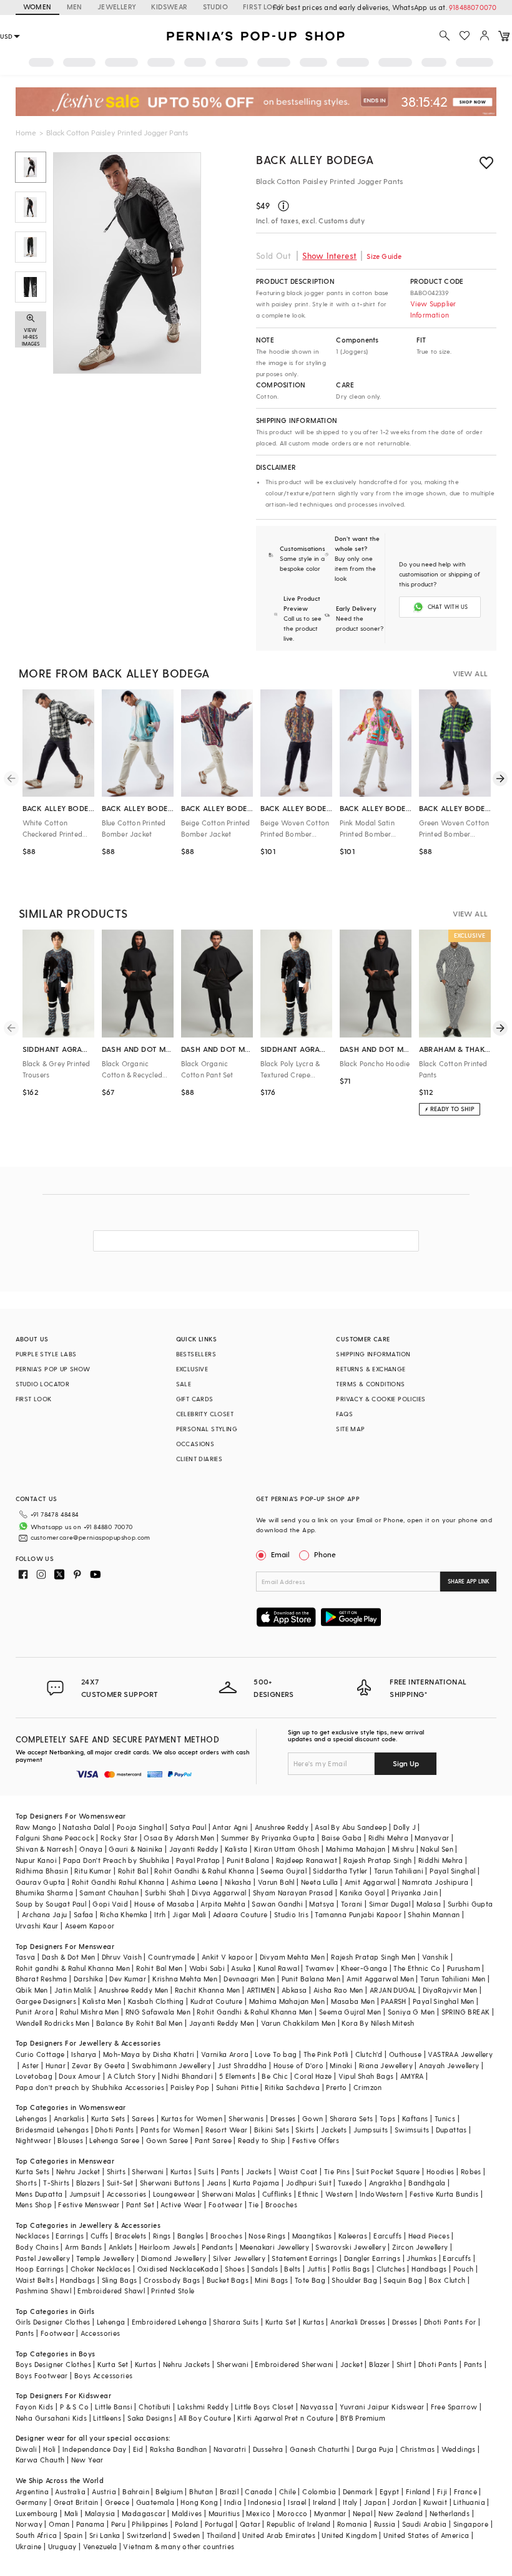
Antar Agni (230, 1827)
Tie (254, 2204)
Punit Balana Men (311, 1979)
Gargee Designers (46, 2001)
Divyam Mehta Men (292, 1957)
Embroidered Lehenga (170, 2322)
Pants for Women (170, 2130)
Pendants (217, 2247)
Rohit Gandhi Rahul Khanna (118, 1882)
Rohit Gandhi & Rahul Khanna (204, 1871)
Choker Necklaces (101, 2269)
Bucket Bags (228, 2280)
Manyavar (432, 1838)
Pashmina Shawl (44, 2291)
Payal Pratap (198, 1860)
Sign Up (406, 1763)
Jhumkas (421, 2258)
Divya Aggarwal (219, 1893)
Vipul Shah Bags (366, 2076)
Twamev (320, 1968)
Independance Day (94, 2449)
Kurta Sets (108, 2118)
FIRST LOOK (263, 7)
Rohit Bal (133, 1871)
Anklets (121, 2247)
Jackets (334, 2130)
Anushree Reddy (282, 1827)
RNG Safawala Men (158, 2012)
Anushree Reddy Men (134, 1990)
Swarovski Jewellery (351, 2247)
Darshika (88, 1979)
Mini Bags (272, 2280)
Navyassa (317, 2407)
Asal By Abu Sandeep (351, 1827)
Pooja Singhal (140, 1827)
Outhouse (405, 2054)
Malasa (429, 1904)
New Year (87, 2460)
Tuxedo (350, 2183)
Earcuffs (387, 2236)
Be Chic (275, 2076)
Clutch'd (369, 2054)
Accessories (126, 2194)
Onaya (91, 1849)
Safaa (84, 1914)
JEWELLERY (117, 7)
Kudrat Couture (217, 2001)
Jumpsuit (85, 2194)
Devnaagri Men (249, 1979)
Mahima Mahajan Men (287, 2001)
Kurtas (181, 2171)
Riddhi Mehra (441, 1860)
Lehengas (32, 2118)
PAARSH (393, 2001)
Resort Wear (226, 2130)
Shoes (235, 2269)
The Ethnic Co (417, 1968)
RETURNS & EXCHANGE (371, 1369)
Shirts (116, 2171)
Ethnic (308, 2194)
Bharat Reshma (42, 1979)
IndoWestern (381, 2194)
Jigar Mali (190, 1914)
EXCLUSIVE (192, 1369)
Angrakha (386, 2183)
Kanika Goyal (362, 1893)
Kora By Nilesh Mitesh (378, 2023)
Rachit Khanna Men (208, 1990)
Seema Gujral (283, 1871)
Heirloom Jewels (167, 2247)
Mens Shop (34, 2204)
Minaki (341, 2065)
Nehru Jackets (187, 2364)
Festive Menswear (89, 2204)
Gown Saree (167, 2140)
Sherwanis (246, 2118)
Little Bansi (114, 2407)
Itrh (160, 1914)
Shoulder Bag (354, 2280)
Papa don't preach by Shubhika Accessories (90, 2087)
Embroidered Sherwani (294, 2364)
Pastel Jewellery (43, 2258)
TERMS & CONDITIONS (370, 1384)
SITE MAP (350, 1429)
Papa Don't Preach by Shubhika (116, 1860)
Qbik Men (32, 1990)
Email (280, 1554)
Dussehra (268, 2449)
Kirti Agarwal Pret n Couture (285, 2418)
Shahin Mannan (434, 1914)
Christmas (418, 2449)
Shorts (26, 2183)
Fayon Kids (35, 2407)
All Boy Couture (205, 2418)
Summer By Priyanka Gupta (268, 1838)
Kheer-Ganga (364, 1968)
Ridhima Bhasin (42, 1871)
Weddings (459, 2449)
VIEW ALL (470, 673)
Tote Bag (310, 2280)
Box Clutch (447, 2280)
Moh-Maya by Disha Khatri (149, 2054)
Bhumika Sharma (45, 1893)
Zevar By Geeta (99, 2065)
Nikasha (238, 1882)
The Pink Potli (326, 2054)
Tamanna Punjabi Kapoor (358, 1914)
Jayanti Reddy (194, 1849)
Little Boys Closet (264, 2407)
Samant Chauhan (109, 1893)
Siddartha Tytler (340, 1871)
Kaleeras (353, 2236)
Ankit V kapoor (228, 1957)
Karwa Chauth (40, 2460)
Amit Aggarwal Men (380, 1979)
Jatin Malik (73, 1990)
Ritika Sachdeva (292, 2087)
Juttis (317, 2269)
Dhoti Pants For (450, 2322)
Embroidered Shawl (111, 2291)
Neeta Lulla (319, 1882)
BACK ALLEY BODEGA (315, 159)
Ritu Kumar (93, 1871)
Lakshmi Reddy (203, 2407)
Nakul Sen (437, 1849)
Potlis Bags (351, 2269)
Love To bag (276, 2054)
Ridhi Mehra (388, 1838)
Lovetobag (34, 2076)
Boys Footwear (42, 2375)
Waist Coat (298, 2171)
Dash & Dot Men (69, 1957)
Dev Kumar (128, 1979)
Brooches (281, 2204)
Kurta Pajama (256, 2183)
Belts (292, 2269)
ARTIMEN (261, 1990)
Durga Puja (375, 2449)
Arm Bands (84, 2247)
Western (339, 2194)
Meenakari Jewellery (275, 2247)
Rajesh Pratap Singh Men (373, 1957)
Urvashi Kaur (37, 1926)
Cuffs (100, 2236)
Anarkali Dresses (358, 2322)
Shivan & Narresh (44, 1849)
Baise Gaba (342, 1838)
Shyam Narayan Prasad (293, 1893)
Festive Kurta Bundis (444, 2194)
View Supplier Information (433, 309)
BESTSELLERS (196, 1354)
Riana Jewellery (386, 2065)
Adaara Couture (240, 1914)
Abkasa (294, 1990)
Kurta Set (281, 2322)
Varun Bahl (276, 1882)
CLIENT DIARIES (199, 1459)
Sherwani (148, 2171)
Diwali (26, 2449)
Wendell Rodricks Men (53, 2023)
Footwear (225, 2204)
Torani (352, 1904)
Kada (209, 2269)
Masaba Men (353, 2001)
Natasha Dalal (86, 1827)
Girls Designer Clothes (53, 2322)
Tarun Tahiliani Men (453, 1979)
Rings (162, 2236)
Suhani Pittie (237, 2087)
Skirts (305, 2130)
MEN (75, 7)
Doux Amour (80, 2076)
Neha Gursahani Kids (52, 2418)
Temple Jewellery (105, 2258)
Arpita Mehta (223, 1904)
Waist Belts (35, 2280)
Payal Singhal (452, 1871)
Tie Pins (337, 2171)
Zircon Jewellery (420, 2247)
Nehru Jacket (78, 2171)
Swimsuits (412, 2130)
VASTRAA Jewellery (460, 2054)
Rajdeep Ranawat (307, 1860)
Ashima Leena (195, 1882)
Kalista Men (102, 2001)
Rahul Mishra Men (89, 2012)
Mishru (403, 1849)
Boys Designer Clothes (53, 2364)
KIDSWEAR (169, 7)
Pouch (464, 2269)
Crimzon (368, 2087)
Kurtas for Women (192, 2118)
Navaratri (230, 2449)
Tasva (26, 1957)
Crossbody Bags (172, 2280)
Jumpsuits (371, 2130)
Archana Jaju (45, 1914)
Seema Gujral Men (350, 2012)
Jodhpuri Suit (309, 2183)
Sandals (264, 2269)
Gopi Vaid (110, 1904)
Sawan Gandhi (277, 1904)
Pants (230, 2171)
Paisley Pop (190, 2087)
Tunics (445, 2118)
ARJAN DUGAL (393, 1990)
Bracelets (131, 2236)
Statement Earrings (304, 2258)
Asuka (241, 1968)
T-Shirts (56, 2183)
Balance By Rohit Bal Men (140, 2023)
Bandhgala (427, 2183)
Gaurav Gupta (41, 1882)
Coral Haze (313, 2076)
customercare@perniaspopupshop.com (91, 1537)
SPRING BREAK (466, 2012)
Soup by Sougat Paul (51, 1904)
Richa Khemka (124, 1914)
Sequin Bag (403, 2280)
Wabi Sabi (207, 1968)
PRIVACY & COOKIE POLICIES (381, 1399)
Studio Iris (291, 1914)
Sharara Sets (352, 2118)
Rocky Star (119, 1838)
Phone (325, 1554)
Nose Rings (267, 2236)
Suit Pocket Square (388, 2171)
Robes (471, 2171)
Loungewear (174, 2194)
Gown (313, 2118)
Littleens (107, 2418)
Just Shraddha (242, 2065)
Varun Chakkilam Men (298, 2023)
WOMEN (37, 7)
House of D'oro (299, 2065)
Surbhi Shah (165, 1893)
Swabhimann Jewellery (171, 2065)
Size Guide (384, 256)
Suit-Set (120, 2183)
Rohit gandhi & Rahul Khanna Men (73, 1968)
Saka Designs (150, 2418)
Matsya (322, 1904)
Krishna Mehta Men (185, 1979)
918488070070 (473, 7)
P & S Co (74, 2407)
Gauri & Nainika (135, 1849)
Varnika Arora (225, 2054)
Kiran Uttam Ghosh (287, 1849)
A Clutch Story (132, 2076)
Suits (206, 2171)
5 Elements (237, 2076)
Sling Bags (120, 2280)
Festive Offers (316, 2140)
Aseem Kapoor (90, 1926)
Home (26, 132)
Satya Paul (188, 1827)
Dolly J (405, 1827)
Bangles (191, 2236)
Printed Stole (173, 2291)
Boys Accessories (103, 2375)
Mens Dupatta (39, 2194)
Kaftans (415, 2118)
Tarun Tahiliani (399, 1871)
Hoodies (441, 2171)
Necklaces (33, 2236)
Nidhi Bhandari (187, 2076)
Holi (50, 2449)
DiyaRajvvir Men (450, 1990)
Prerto (336, 2087)
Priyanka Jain (415, 1893)
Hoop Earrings (40, 2269)
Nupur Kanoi (36, 1860)
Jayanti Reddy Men (222, 2023)
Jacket (352, 2364)
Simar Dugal (390, 1904)
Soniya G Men (411, 2012)
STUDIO (215, 7)
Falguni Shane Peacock (55, 1838)
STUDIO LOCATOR (43, 1384)
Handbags (429, 2269)
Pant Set (140, 2204)
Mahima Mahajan (356, 1849)
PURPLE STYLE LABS (46, 1354)
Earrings (70, 2236)
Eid (138, 2449)
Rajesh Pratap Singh (378, 1860)
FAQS (344, 1414)
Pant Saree (213, 2140)
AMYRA (412, 2076)
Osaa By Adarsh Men (179, 1838)
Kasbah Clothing (156, 2001)
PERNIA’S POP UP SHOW (53, 1369)
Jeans (217, 2183)
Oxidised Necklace (169, 2269)
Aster (31, 2065)
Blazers (88, 2183)
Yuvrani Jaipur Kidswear (382, 2407)
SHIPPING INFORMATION (373, 1354)
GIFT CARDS (195, 1399)
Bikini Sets (272, 2130)
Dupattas (451, 2130)
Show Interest (329, 255)
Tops (388, 2118)
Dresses (283, 2118)
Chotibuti (155, 2407)
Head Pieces (429, 2236)
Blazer (379, 2364)
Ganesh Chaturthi (320, 2449)
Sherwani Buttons (170, 2183)
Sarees (143, 2118)
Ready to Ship (262, 2140)
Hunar (56, 2065)
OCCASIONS (195, 1444)
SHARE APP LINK (469, 1581)
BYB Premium (363, 2418)
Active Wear (181, 2204)
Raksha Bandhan (179, 2449)
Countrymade (171, 1957)
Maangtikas (312, 2236)
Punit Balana (248, 1860)
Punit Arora (35, 2012)
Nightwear (34, 2140)
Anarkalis (69, 2118)
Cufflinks (277, 2194)
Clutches (391, 2269)
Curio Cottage (40, 2054)
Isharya (84, 2054)
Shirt (404, 2364)
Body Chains (37, 2247)
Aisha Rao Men (338, 1990)
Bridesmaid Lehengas (52, 2130)
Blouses (70, 2140)
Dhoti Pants (114, 2130)
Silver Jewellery (239, 2258)
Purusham (464, 1968)
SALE (184, 1384)
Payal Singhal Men (444, 2001)
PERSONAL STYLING (207, 1429)
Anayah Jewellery (449, 2065)
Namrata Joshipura (436, 1882)
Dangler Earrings (372, 2258)
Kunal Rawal (278, 1968)
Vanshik (436, 1957)
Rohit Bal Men (159, 1968)
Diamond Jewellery (174, 2258)
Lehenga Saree (114, 2140)
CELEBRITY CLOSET (205, 1414)
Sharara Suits (236, 2322)
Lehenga (111, 2322)
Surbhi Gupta (470, 1904)
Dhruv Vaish (122, 1957)
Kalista (236, 1849)
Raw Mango (36, 1827)
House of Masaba (164, 1904)
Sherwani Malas (229, 2194)
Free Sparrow (454, 2407)
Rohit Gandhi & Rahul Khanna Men (254, 2012)
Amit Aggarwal (370, 1882)
